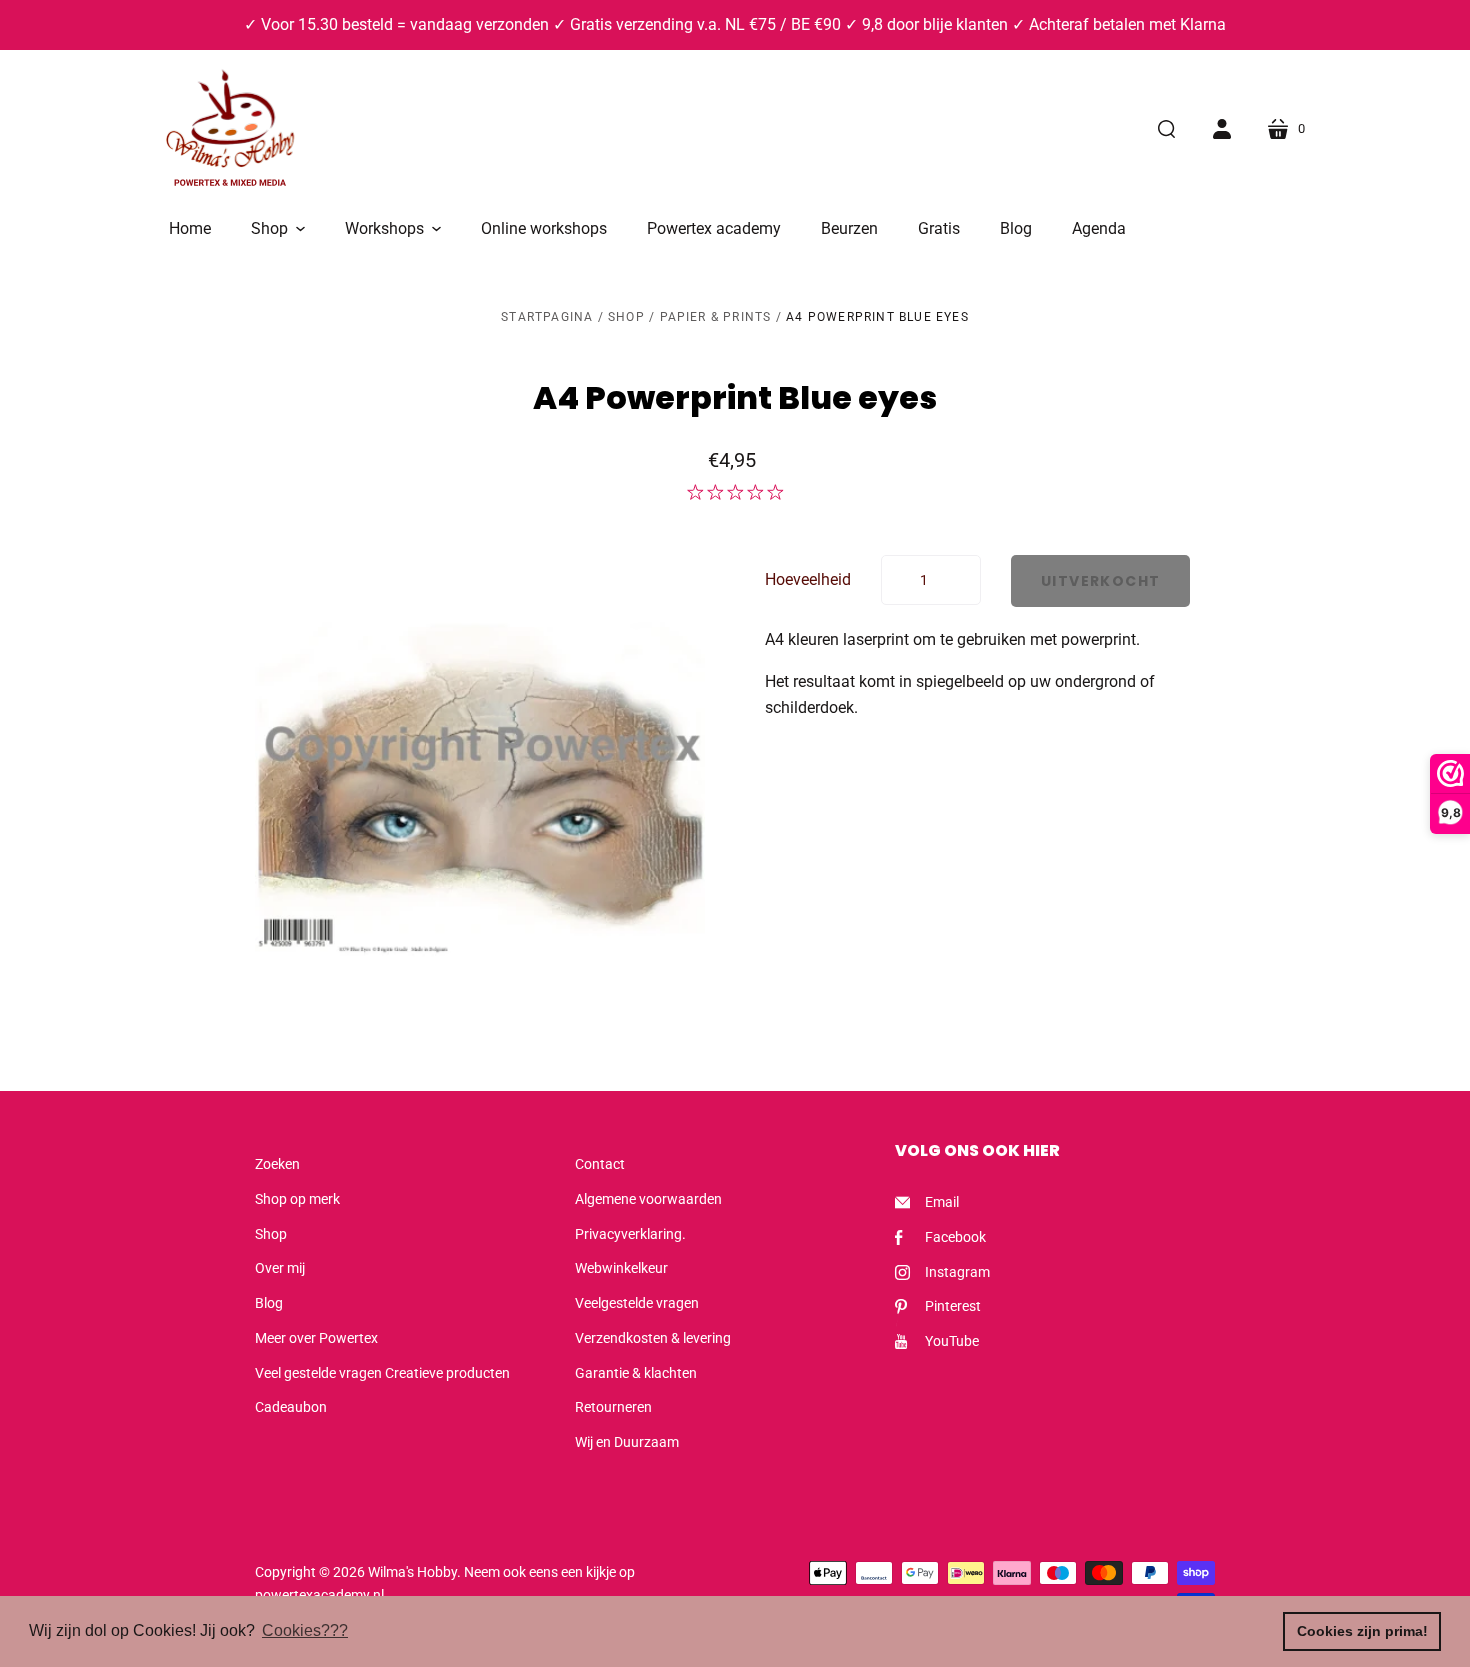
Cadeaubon (291, 1407)
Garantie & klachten (636, 1373)
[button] (278, 229)
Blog (269, 1303)
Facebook (955, 1237)
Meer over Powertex (316, 1338)
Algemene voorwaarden (648, 1199)
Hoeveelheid (808, 579)
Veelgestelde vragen (637, 1303)
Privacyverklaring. (630, 1234)
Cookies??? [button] (305, 1630)
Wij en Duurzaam (627, 1442)
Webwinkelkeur (621, 1268)
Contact (600, 1164)
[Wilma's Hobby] (230, 131)
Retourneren (613, 1407)
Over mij (280, 1268)
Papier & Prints (716, 317)
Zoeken (277, 1164)
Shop (626, 317)
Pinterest (953, 1306)
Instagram (957, 1272)
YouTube (952, 1341)
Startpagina (547, 317)
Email (942, 1202)
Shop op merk (297, 1199)
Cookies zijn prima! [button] (1362, 1631)
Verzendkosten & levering (653, 1338)
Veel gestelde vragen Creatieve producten (382, 1373)
